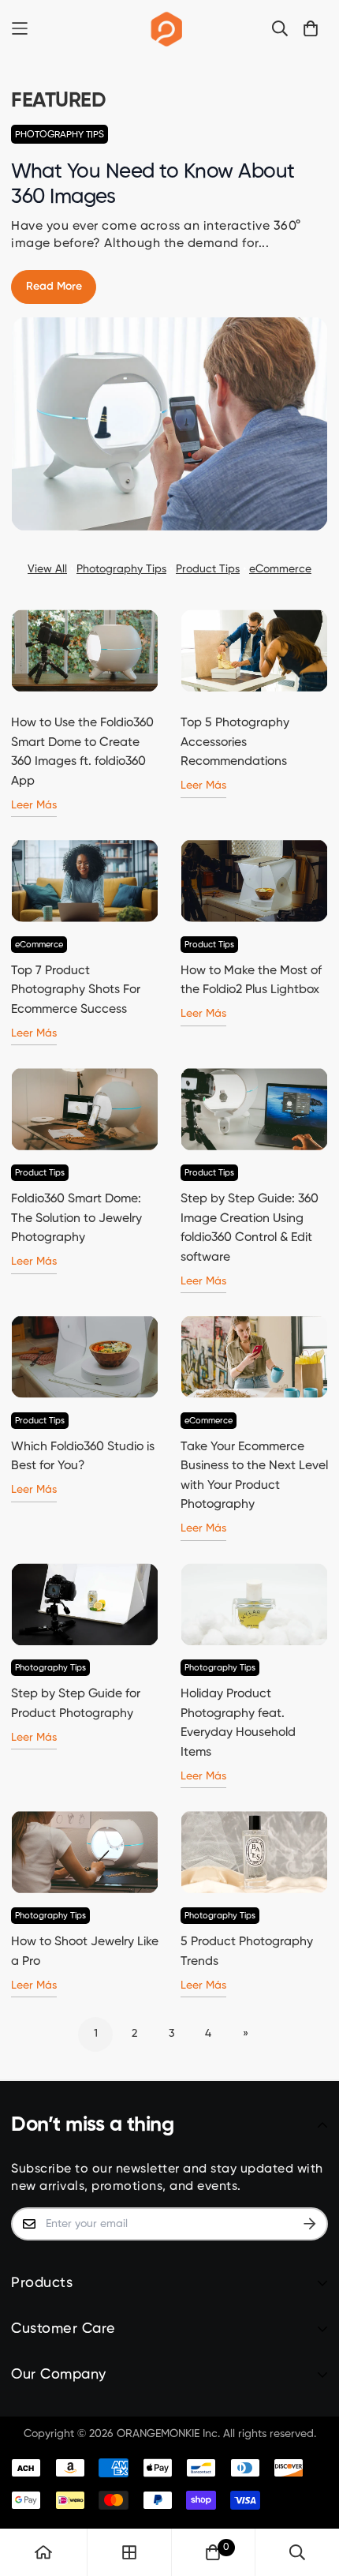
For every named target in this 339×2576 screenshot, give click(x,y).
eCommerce (280, 569)
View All (47, 569)
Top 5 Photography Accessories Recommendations (235, 742)
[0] (213, 2552)
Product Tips (208, 569)
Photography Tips (60, 135)
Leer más (34, 805)
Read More (54, 287)
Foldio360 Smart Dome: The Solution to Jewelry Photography (76, 1219)
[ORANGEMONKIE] (167, 28)
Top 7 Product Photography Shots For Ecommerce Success (76, 990)
